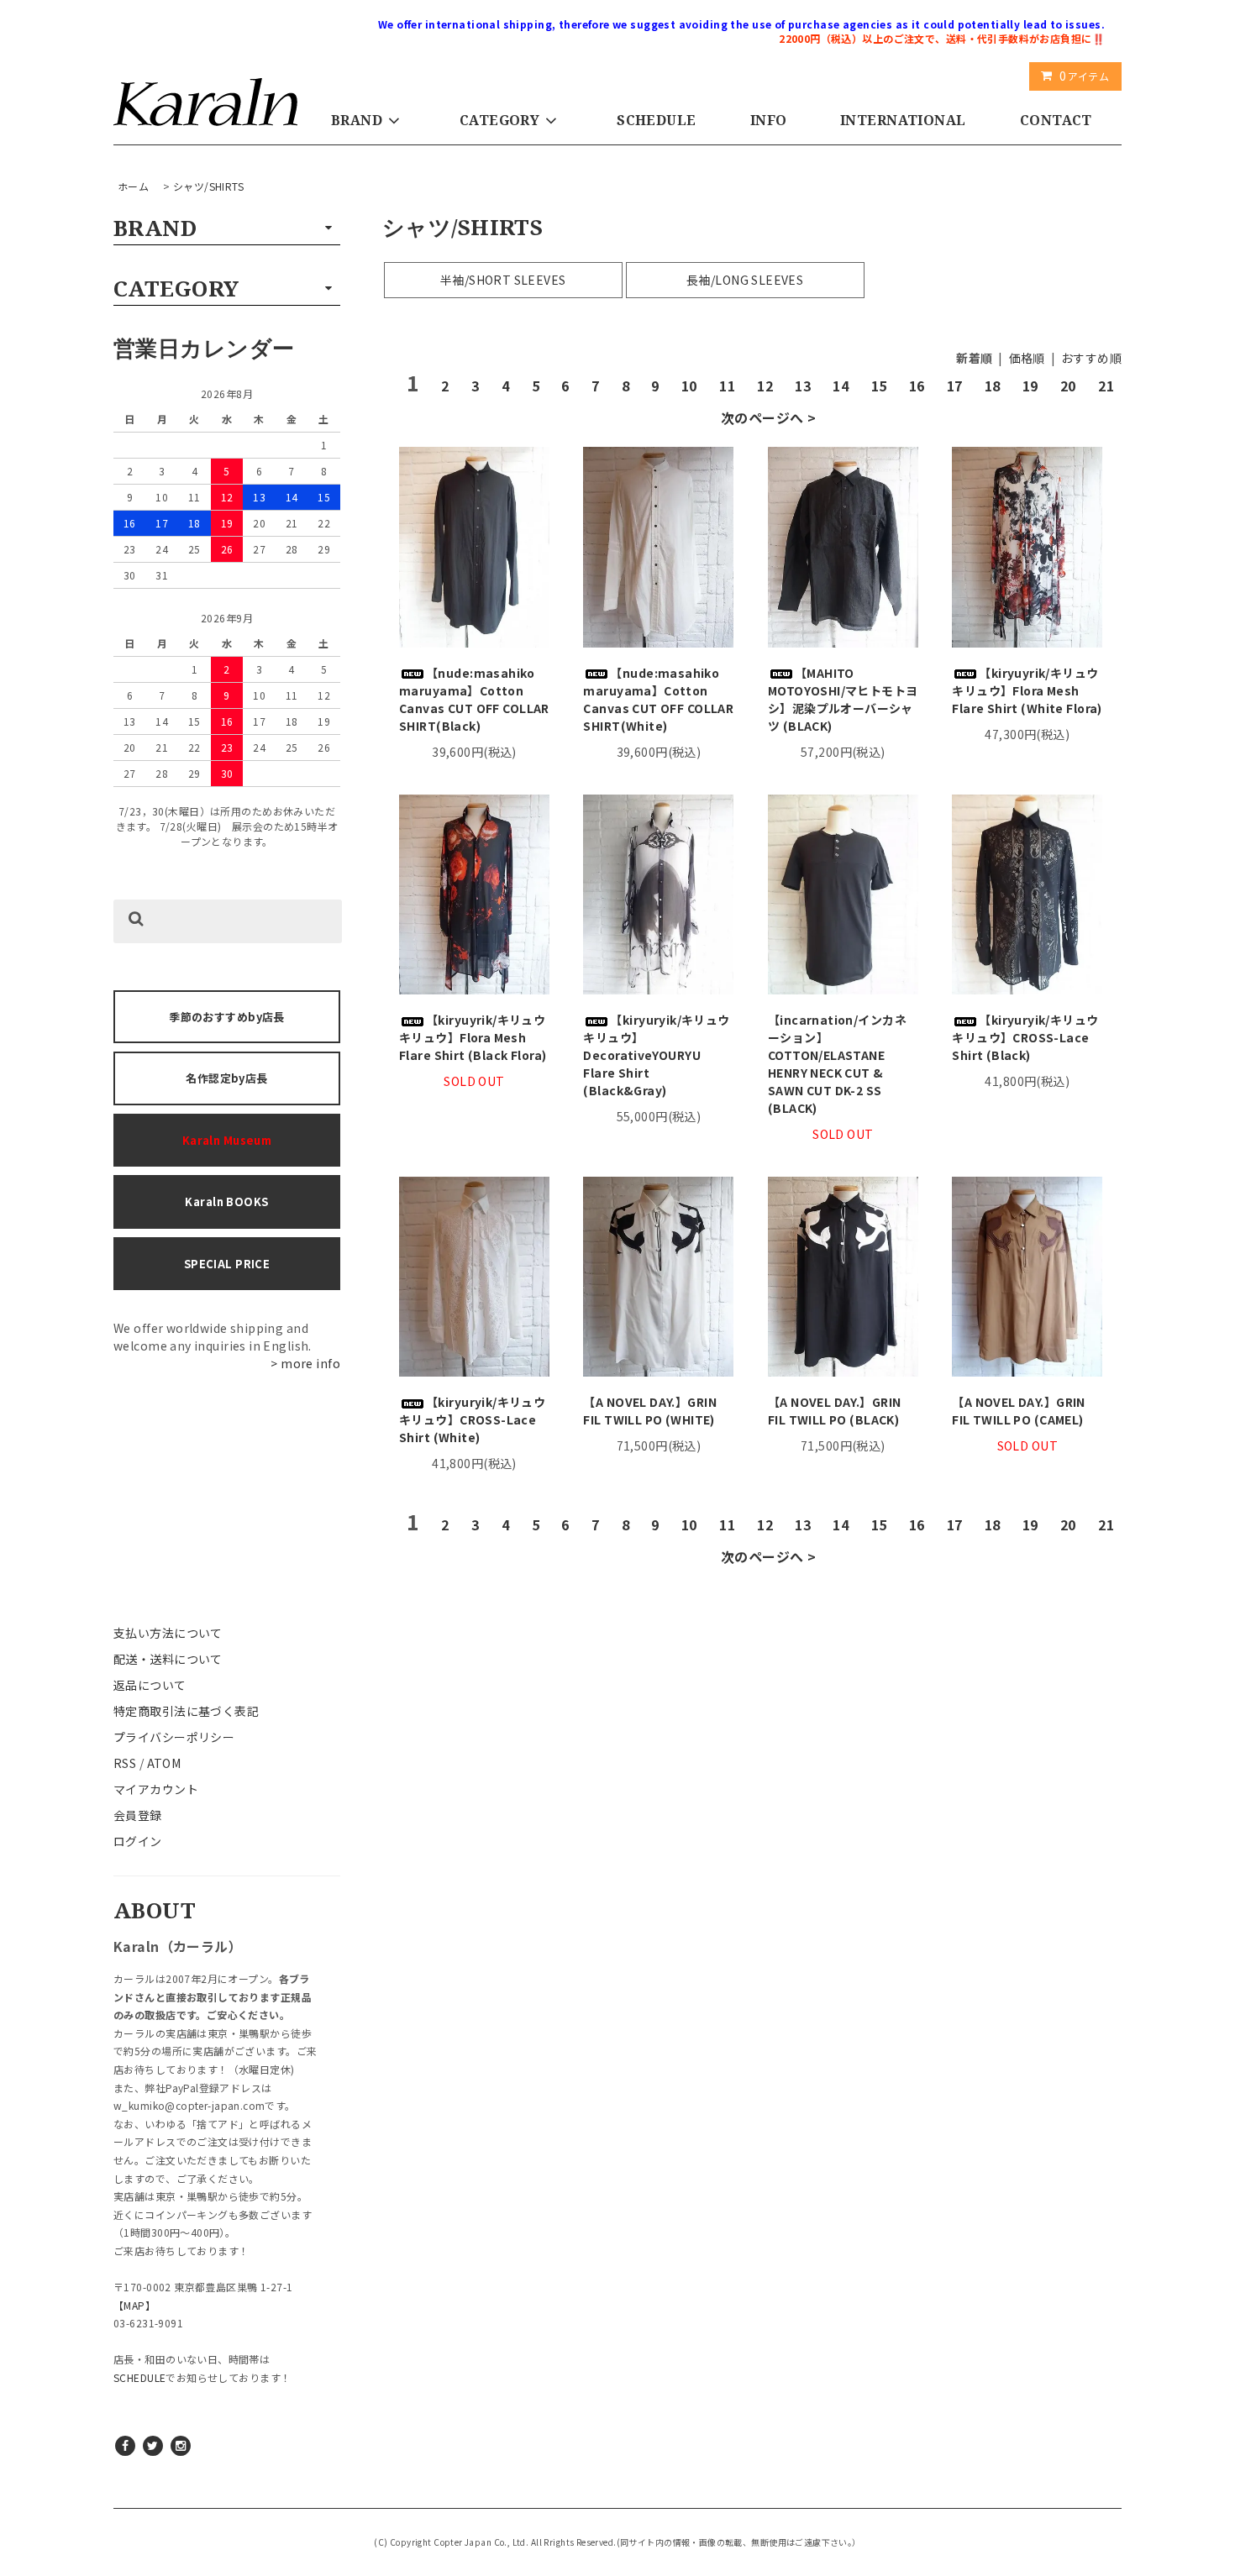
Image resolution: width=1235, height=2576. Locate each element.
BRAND (357, 120)
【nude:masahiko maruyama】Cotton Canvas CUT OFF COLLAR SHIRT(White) (658, 699)
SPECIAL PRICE (227, 1264)
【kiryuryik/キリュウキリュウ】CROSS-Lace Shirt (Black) (1025, 1037)
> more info (305, 1363)
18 (993, 386)
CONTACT (1056, 120)
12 (765, 386)
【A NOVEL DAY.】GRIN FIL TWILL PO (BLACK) (835, 1411)
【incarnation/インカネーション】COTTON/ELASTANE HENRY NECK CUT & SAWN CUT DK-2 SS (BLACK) (837, 1064)
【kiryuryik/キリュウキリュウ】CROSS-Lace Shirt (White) (472, 1419)
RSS (125, 1763)
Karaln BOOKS (226, 1201)
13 (803, 386)
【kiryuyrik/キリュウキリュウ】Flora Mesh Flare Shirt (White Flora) (1027, 690)
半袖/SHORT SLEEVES (503, 280)
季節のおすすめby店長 (227, 1017)
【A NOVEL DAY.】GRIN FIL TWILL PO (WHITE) (650, 1411)
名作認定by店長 (226, 1078)
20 (1068, 386)
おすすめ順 (1091, 358)
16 (917, 386)
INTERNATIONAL (903, 120)
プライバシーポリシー (174, 1737)
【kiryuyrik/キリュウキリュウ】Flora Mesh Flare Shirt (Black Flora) (473, 1037)
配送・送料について (168, 1659)
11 (727, 386)
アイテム (1084, 76)
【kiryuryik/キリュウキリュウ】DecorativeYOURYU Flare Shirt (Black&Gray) (656, 1055)
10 (689, 386)
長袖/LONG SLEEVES (745, 280)
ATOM (164, 1763)
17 (955, 386)
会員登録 (138, 1815)
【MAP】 (134, 2305)
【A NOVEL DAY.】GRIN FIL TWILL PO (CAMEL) (1019, 1411)
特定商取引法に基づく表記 (186, 1711)
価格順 (1027, 358)
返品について (150, 1685)
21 (1106, 386)
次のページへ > (768, 417)
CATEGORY (499, 120)
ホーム (133, 186)
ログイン (138, 1841)
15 (879, 386)
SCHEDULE (656, 120)
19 (1030, 386)
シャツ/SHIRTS (208, 186)
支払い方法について (168, 1633)
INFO (769, 120)
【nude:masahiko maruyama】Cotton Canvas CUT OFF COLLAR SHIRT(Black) (474, 699)
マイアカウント (156, 1789)
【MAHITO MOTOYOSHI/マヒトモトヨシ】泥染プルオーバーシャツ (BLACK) (843, 699)
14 (841, 386)
